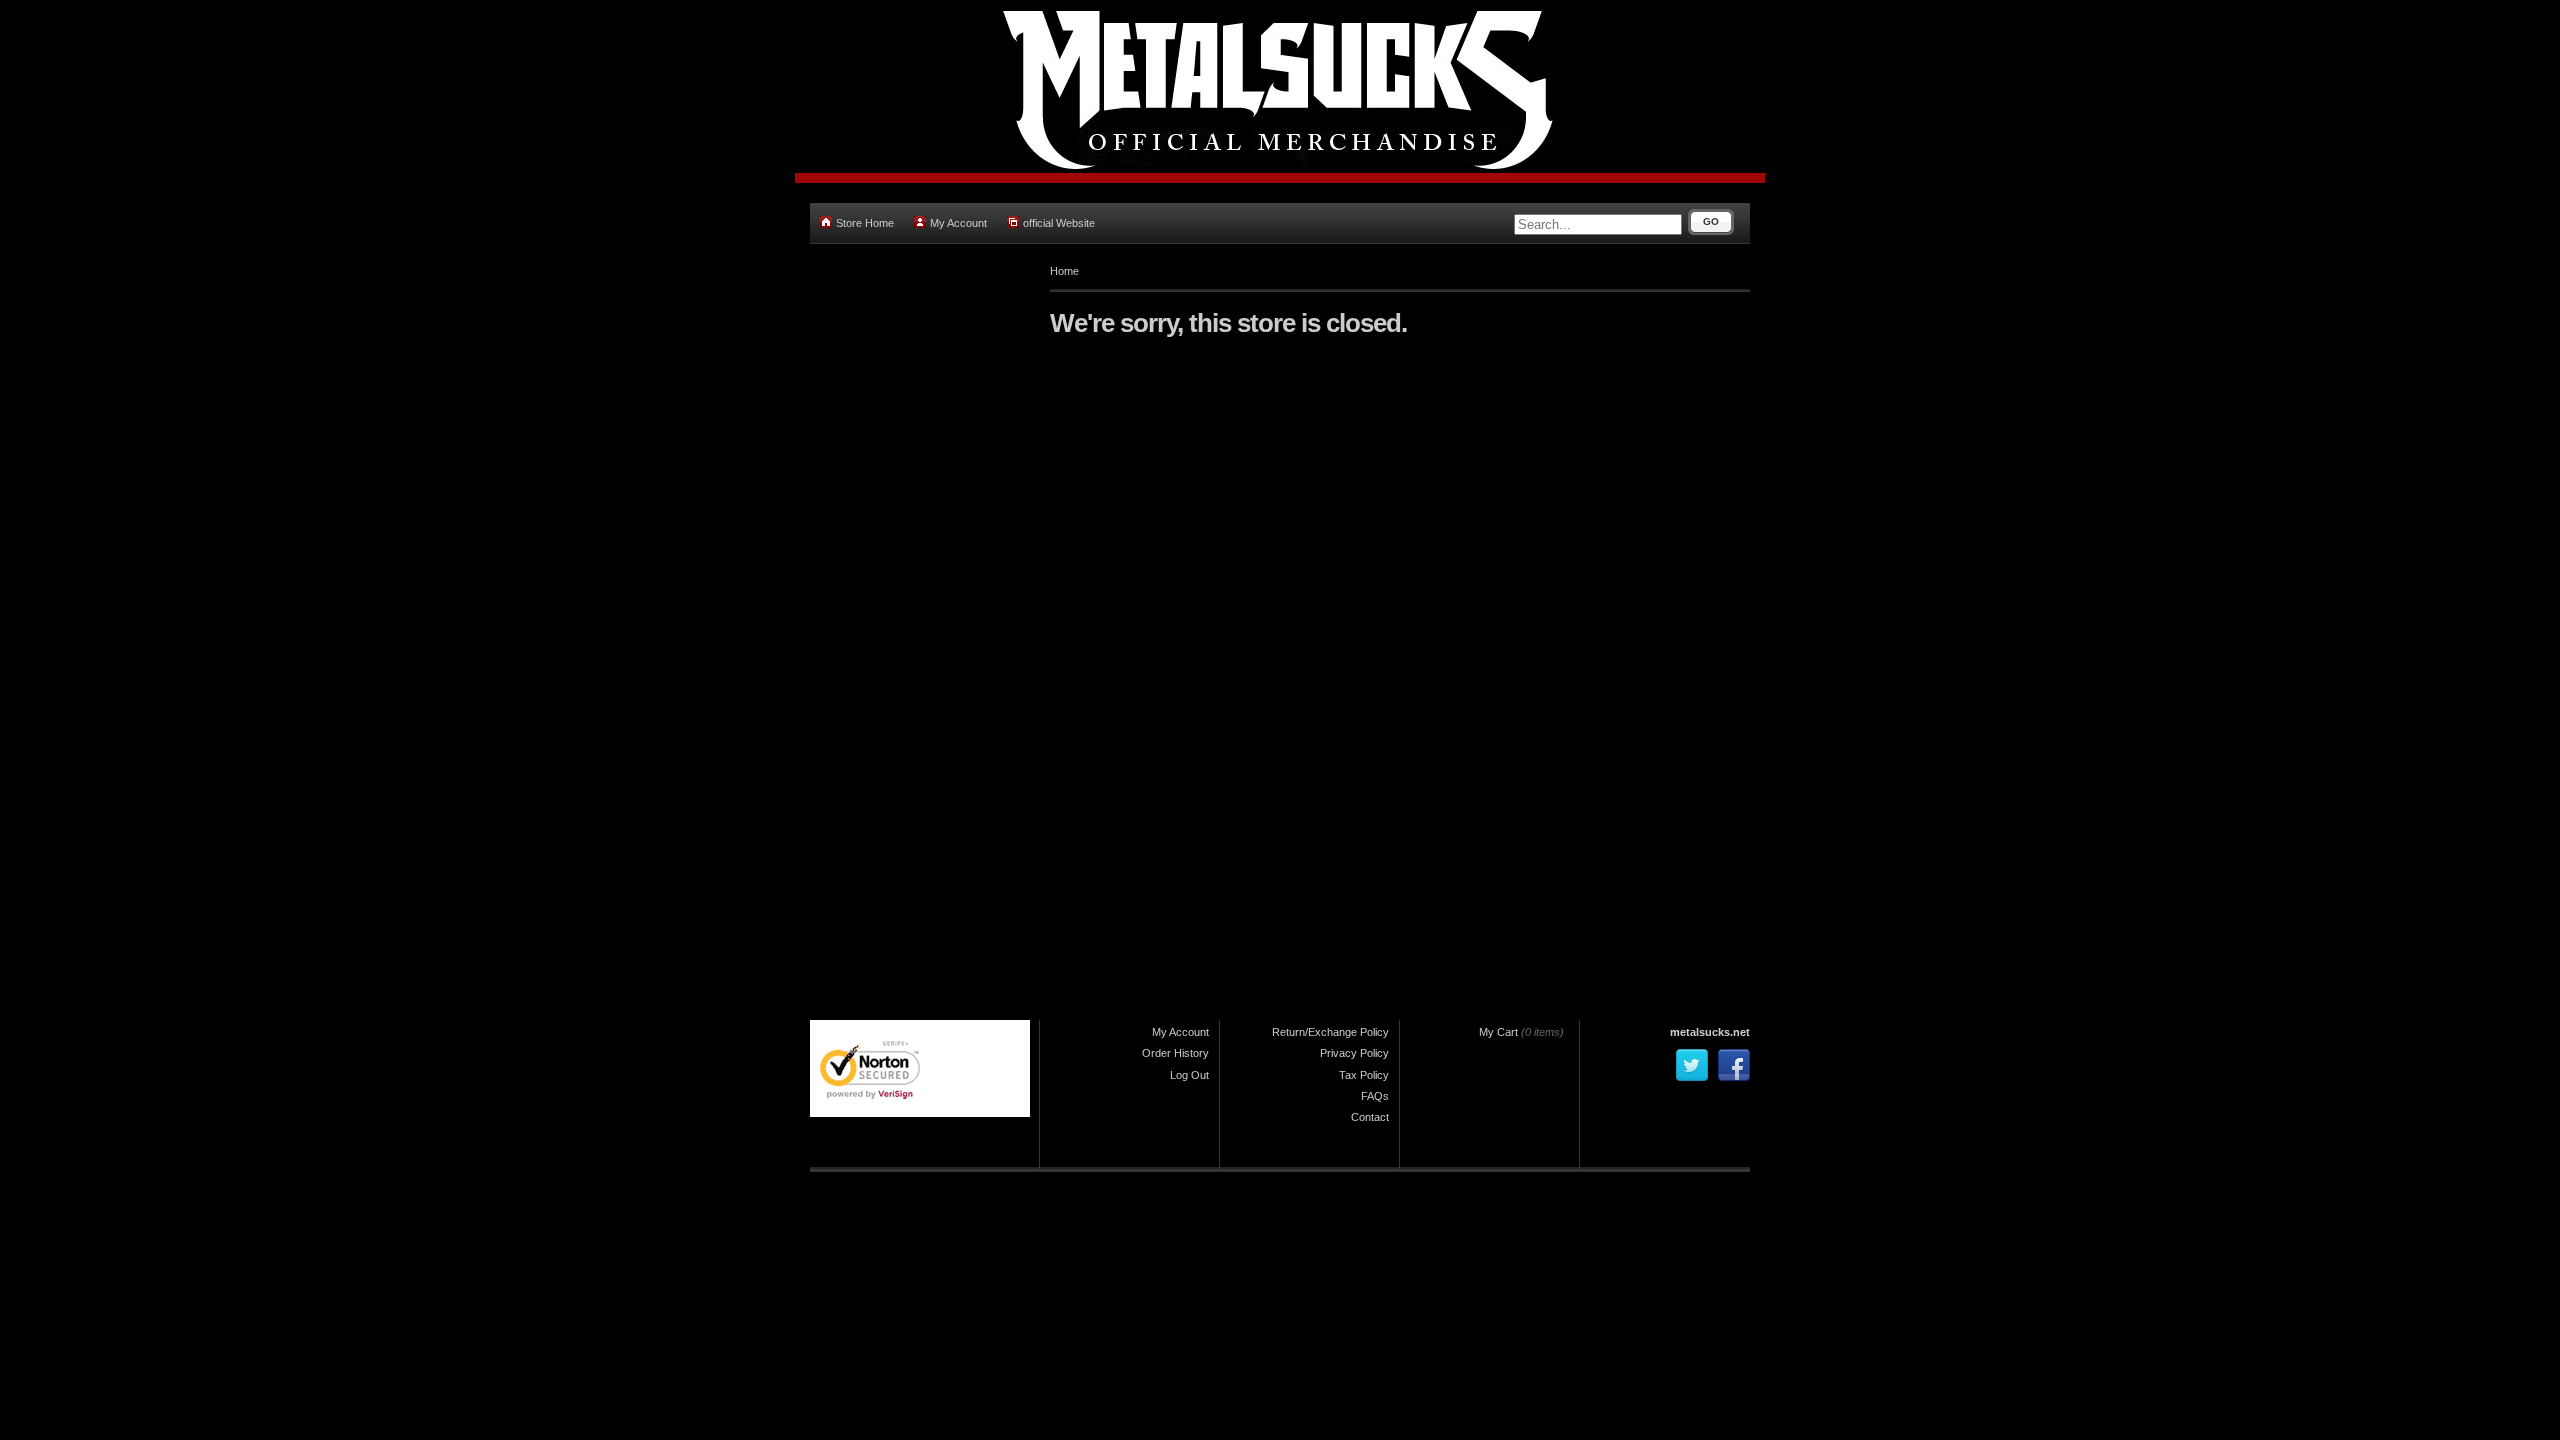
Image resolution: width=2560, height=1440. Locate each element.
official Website (1059, 223)
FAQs (1375, 1096)
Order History (1175, 1053)
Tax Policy (1364, 1075)
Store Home (865, 223)
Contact (1370, 1117)
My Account (958, 223)
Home (1064, 271)
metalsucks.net (1710, 1032)
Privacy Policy (1354, 1053)
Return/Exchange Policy (1330, 1032)
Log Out (1189, 1075)
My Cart (1498, 1032)
